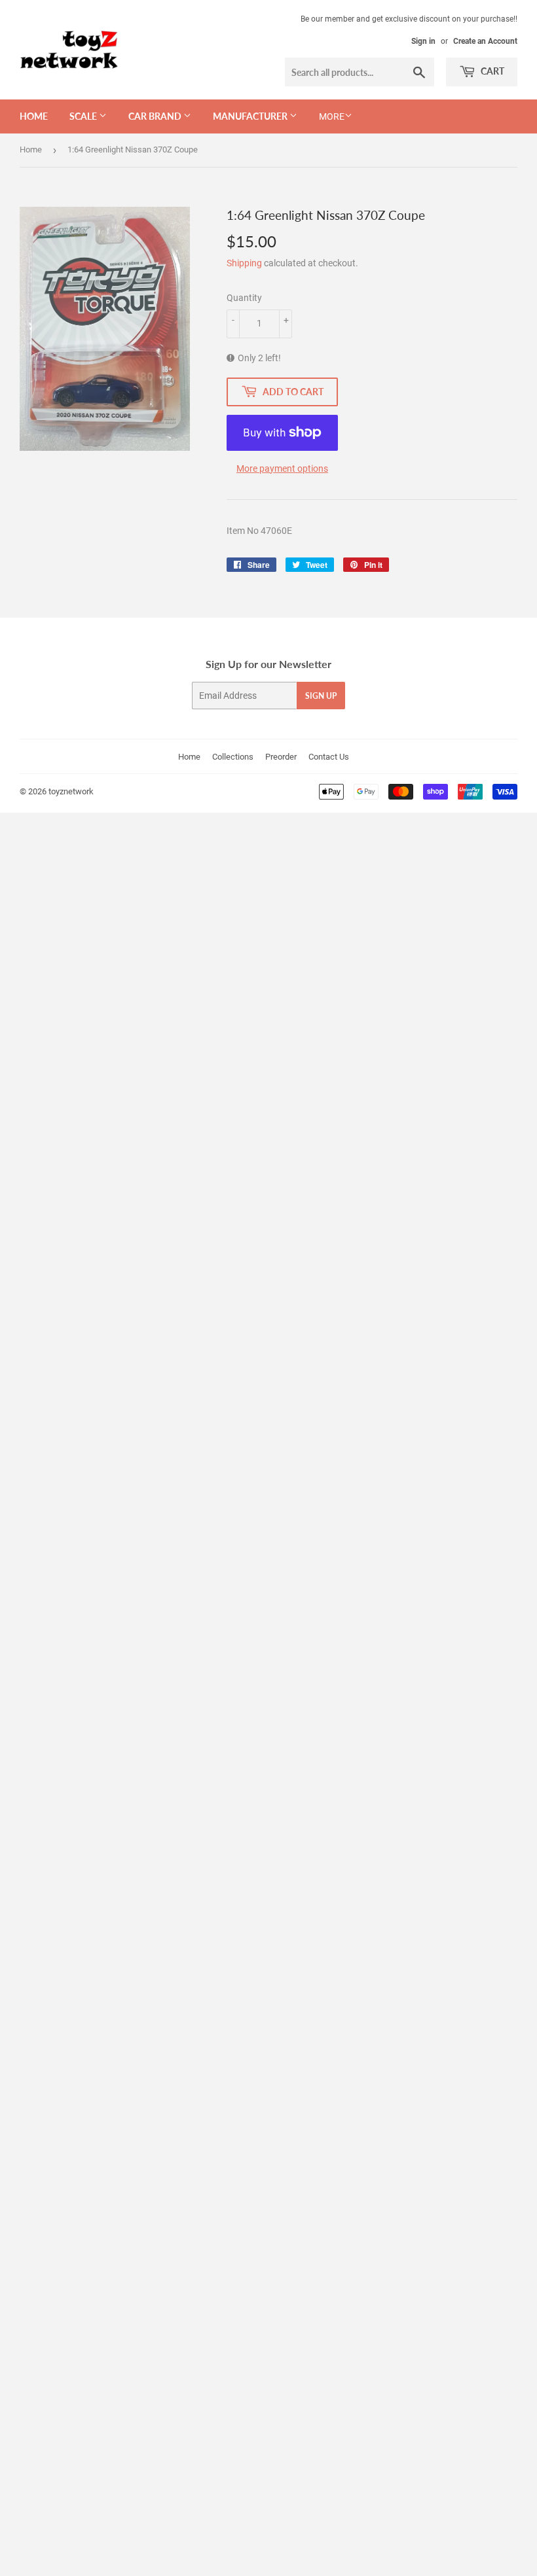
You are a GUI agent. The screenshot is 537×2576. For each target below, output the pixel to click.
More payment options (282, 468)
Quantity (244, 298)
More (332, 116)
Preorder (281, 757)
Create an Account (485, 41)
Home (34, 116)
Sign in (423, 41)
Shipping (244, 263)
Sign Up (321, 696)
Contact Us (329, 757)
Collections (233, 757)
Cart (491, 71)
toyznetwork (71, 791)
